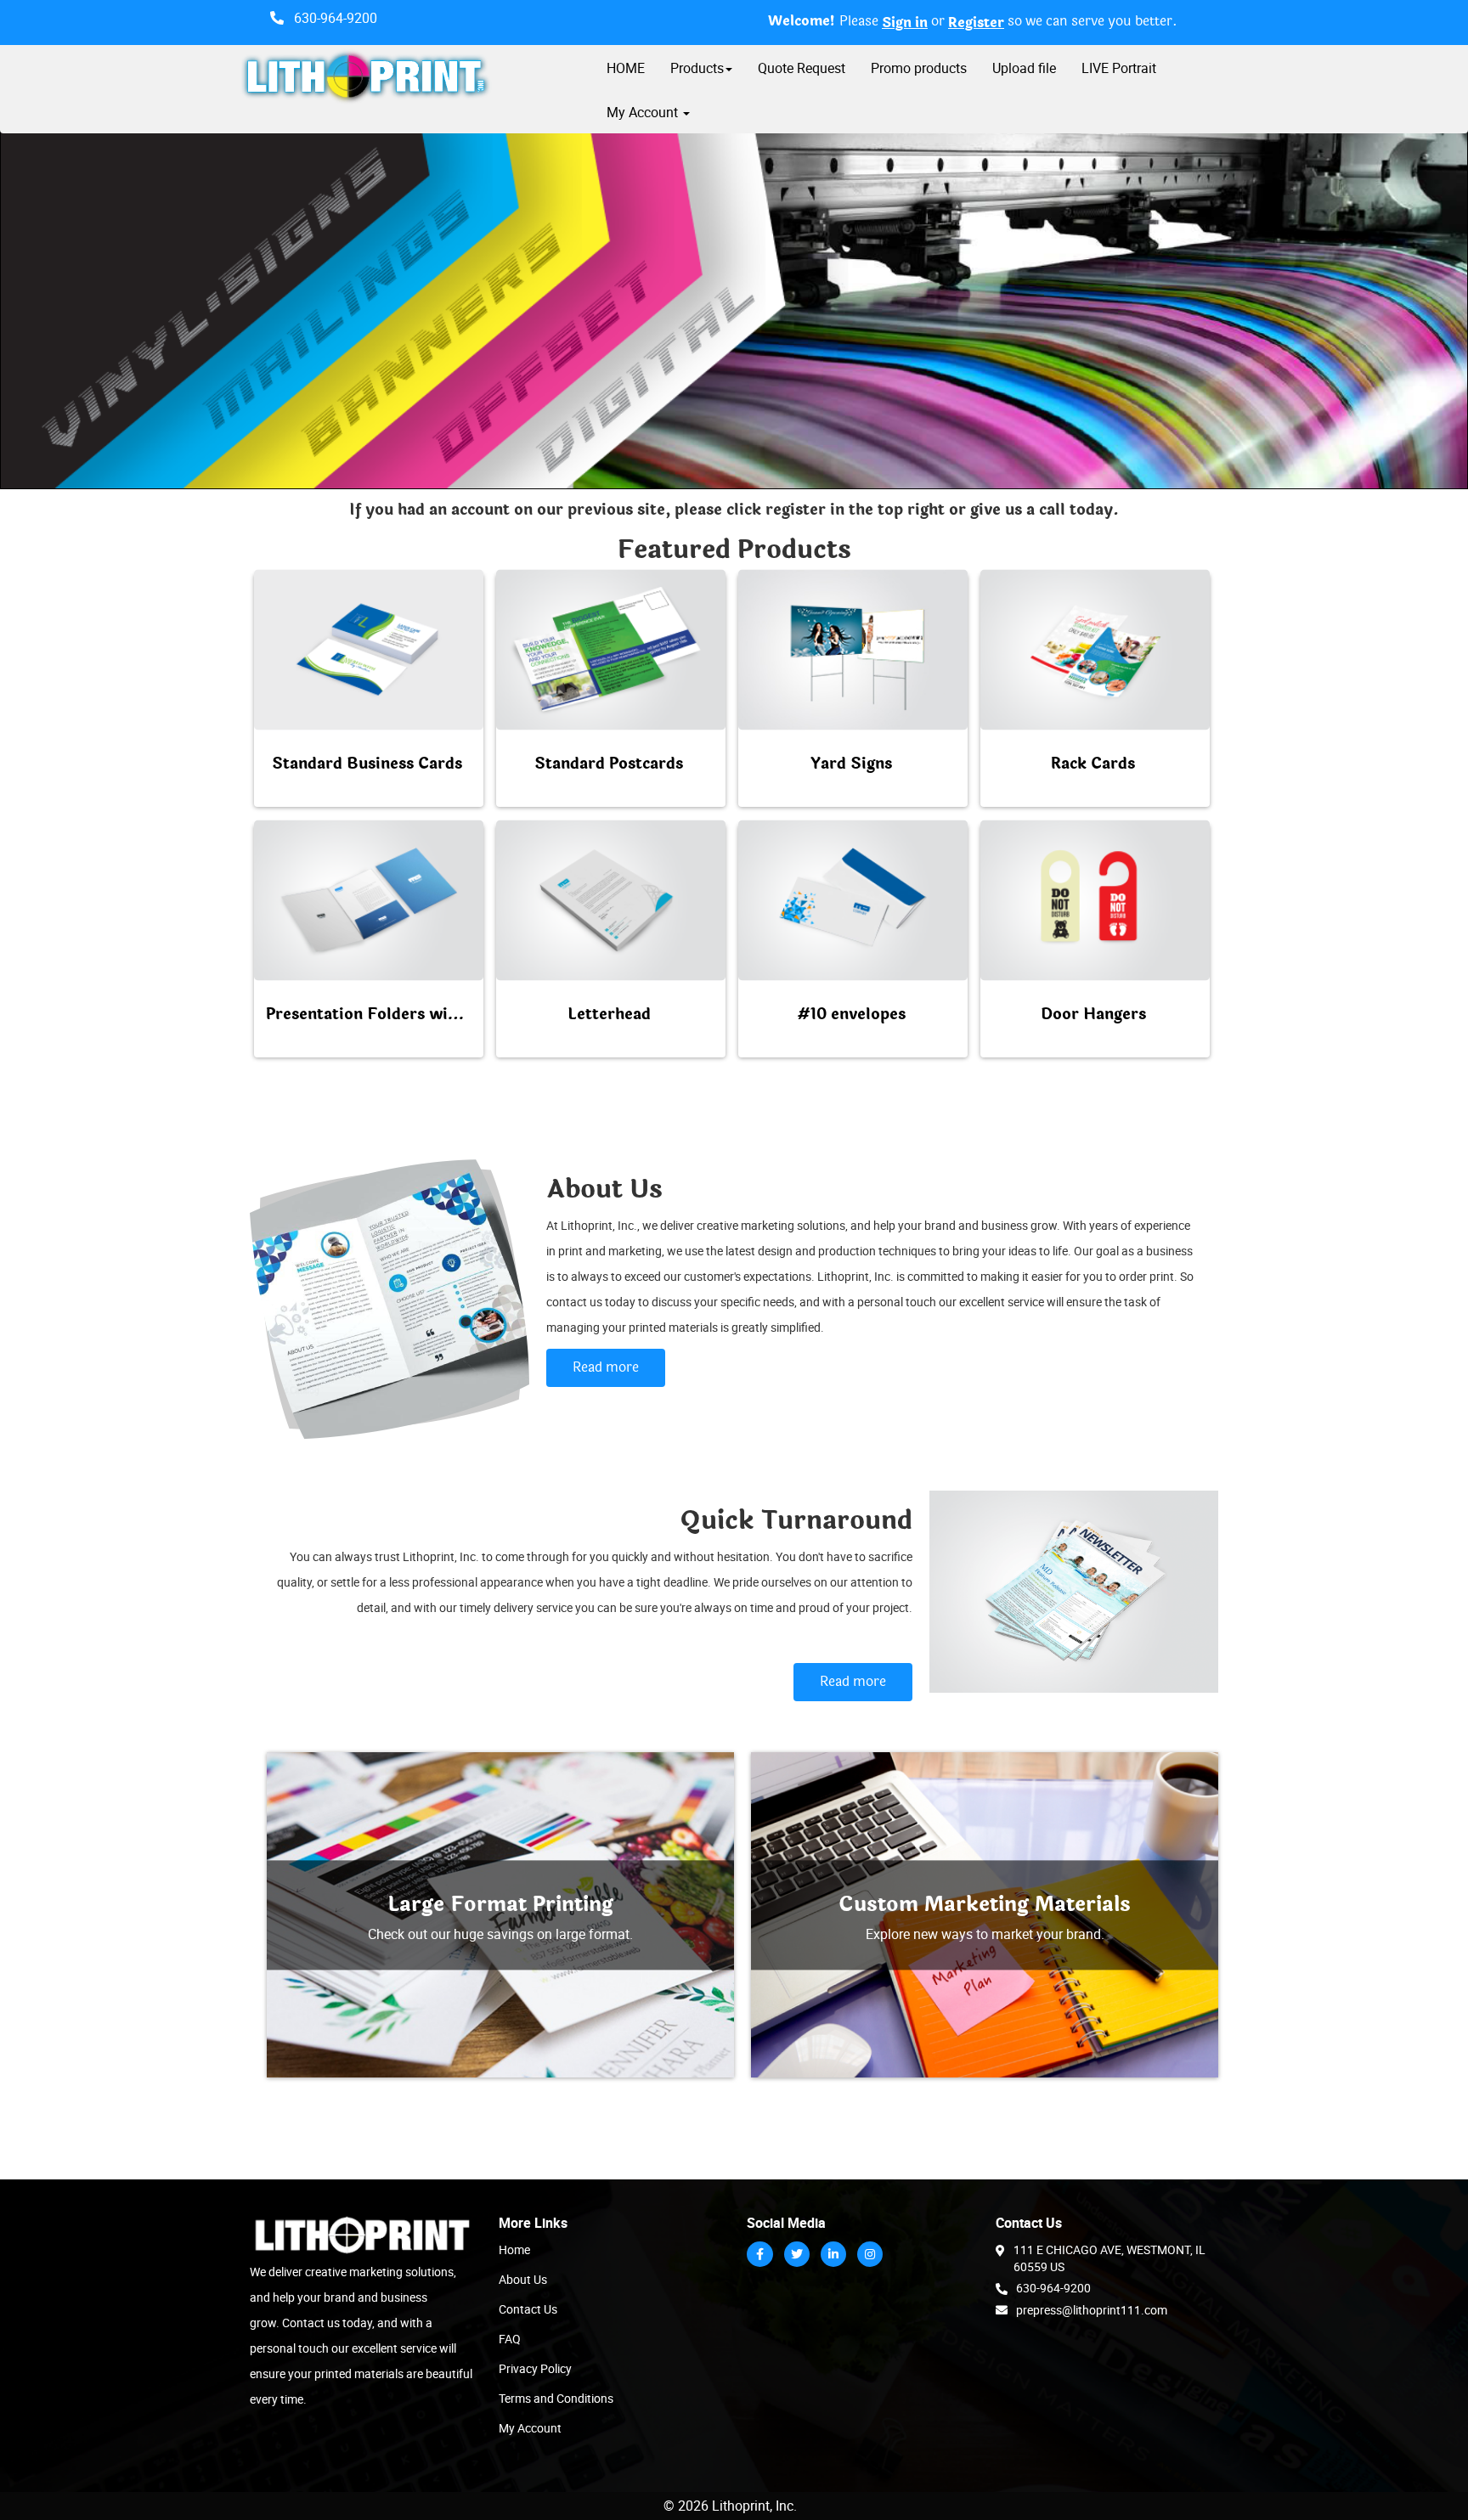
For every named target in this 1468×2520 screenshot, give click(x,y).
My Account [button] (644, 112)
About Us (523, 2279)
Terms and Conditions (556, 2398)
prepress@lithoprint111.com (1092, 2310)
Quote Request (802, 68)
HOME (626, 68)
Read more (606, 1367)
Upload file (1024, 68)
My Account (530, 2428)
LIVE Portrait (1119, 68)
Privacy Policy (535, 2368)
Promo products (919, 68)
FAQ (510, 2339)
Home (514, 2249)
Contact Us (528, 2309)
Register (976, 23)
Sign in (905, 23)
